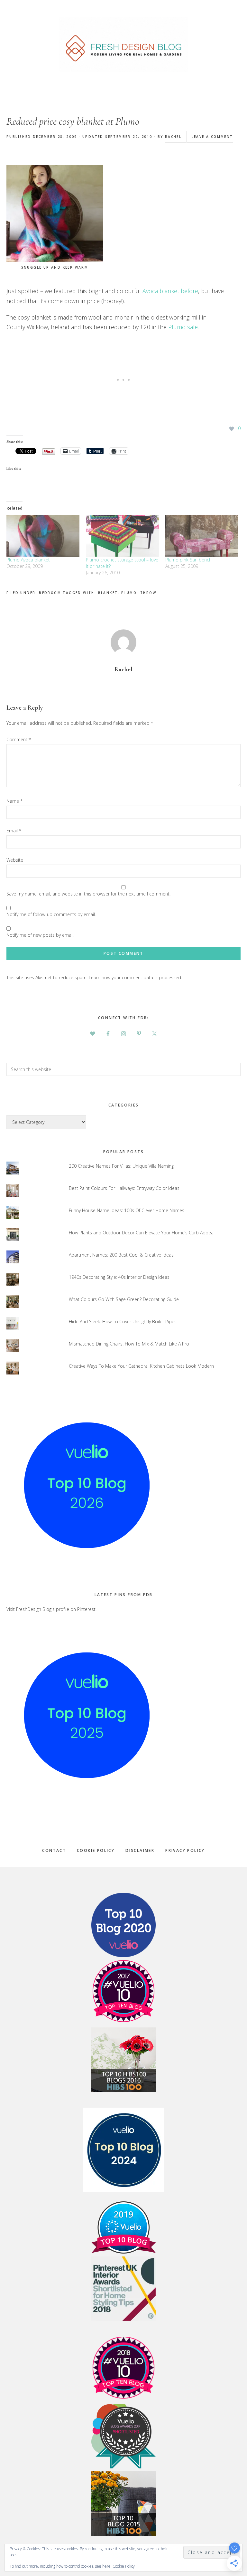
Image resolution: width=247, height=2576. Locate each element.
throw (148, 593)
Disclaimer (140, 1850)
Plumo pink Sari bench (188, 560)
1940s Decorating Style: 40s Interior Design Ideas (119, 1277)
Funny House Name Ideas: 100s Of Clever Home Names (127, 1210)
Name (14, 801)
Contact (54, 1850)
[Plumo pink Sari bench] (202, 536)
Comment (19, 739)
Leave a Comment (212, 137)
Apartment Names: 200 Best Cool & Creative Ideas (121, 1255)
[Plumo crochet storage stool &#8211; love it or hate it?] (122, 536)
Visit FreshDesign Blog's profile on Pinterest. (51, 1609)
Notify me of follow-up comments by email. (51, 914)
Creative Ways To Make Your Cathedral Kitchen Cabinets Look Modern (141, 1366)
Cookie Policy (96, 1850)
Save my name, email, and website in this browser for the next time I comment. (88, 894)
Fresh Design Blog (123, 45)
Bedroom (50, 593)
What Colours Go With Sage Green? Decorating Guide (124, 1299)
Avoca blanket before (170, 291)
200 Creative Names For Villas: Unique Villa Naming (121, 1166)
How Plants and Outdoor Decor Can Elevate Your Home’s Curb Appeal (142, 1233)
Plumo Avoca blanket (28, 560)
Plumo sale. (183, 327)
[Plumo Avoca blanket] (43, 536)
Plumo (129, 593)
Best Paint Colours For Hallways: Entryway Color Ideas (124, 1188)
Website (15, 860)
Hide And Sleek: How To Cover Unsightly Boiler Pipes (123, 1322)
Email (14, 831)
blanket (108, 593)
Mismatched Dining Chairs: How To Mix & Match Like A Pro (129, 1344)
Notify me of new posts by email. (40, 935)
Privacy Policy (185, 1850)
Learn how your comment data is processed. (135, 977)
